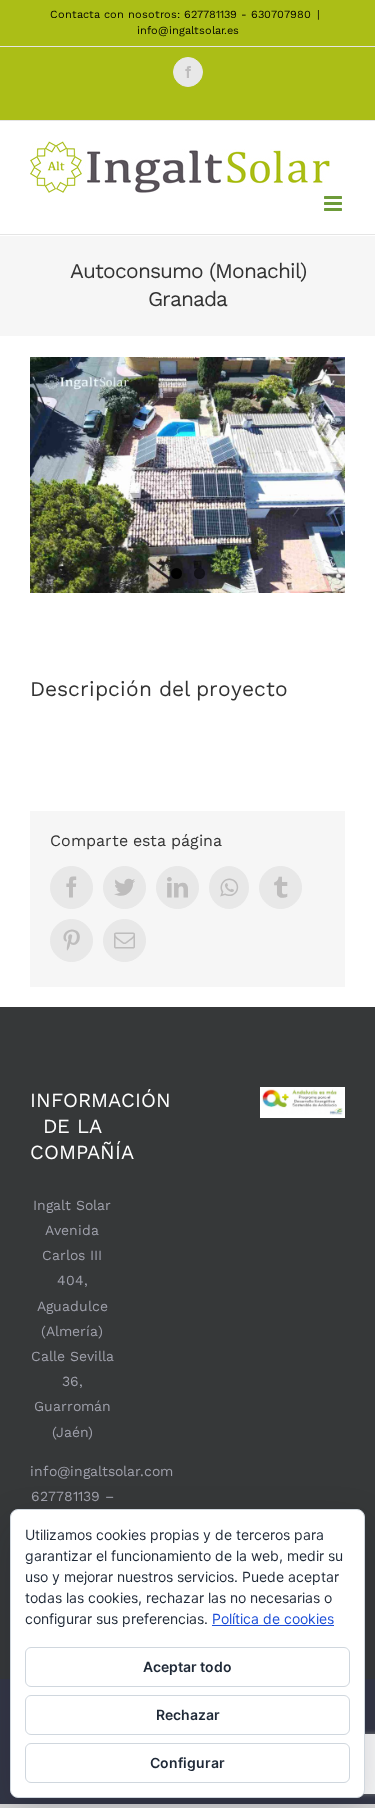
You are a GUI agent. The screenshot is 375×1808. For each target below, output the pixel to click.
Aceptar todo (187, 1666)
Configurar (187, 1762)
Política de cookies (273, 1618)
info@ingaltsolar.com (101, 1471)
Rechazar (188, 1714)
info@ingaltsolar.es (188, 30)
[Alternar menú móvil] (334, 203)
